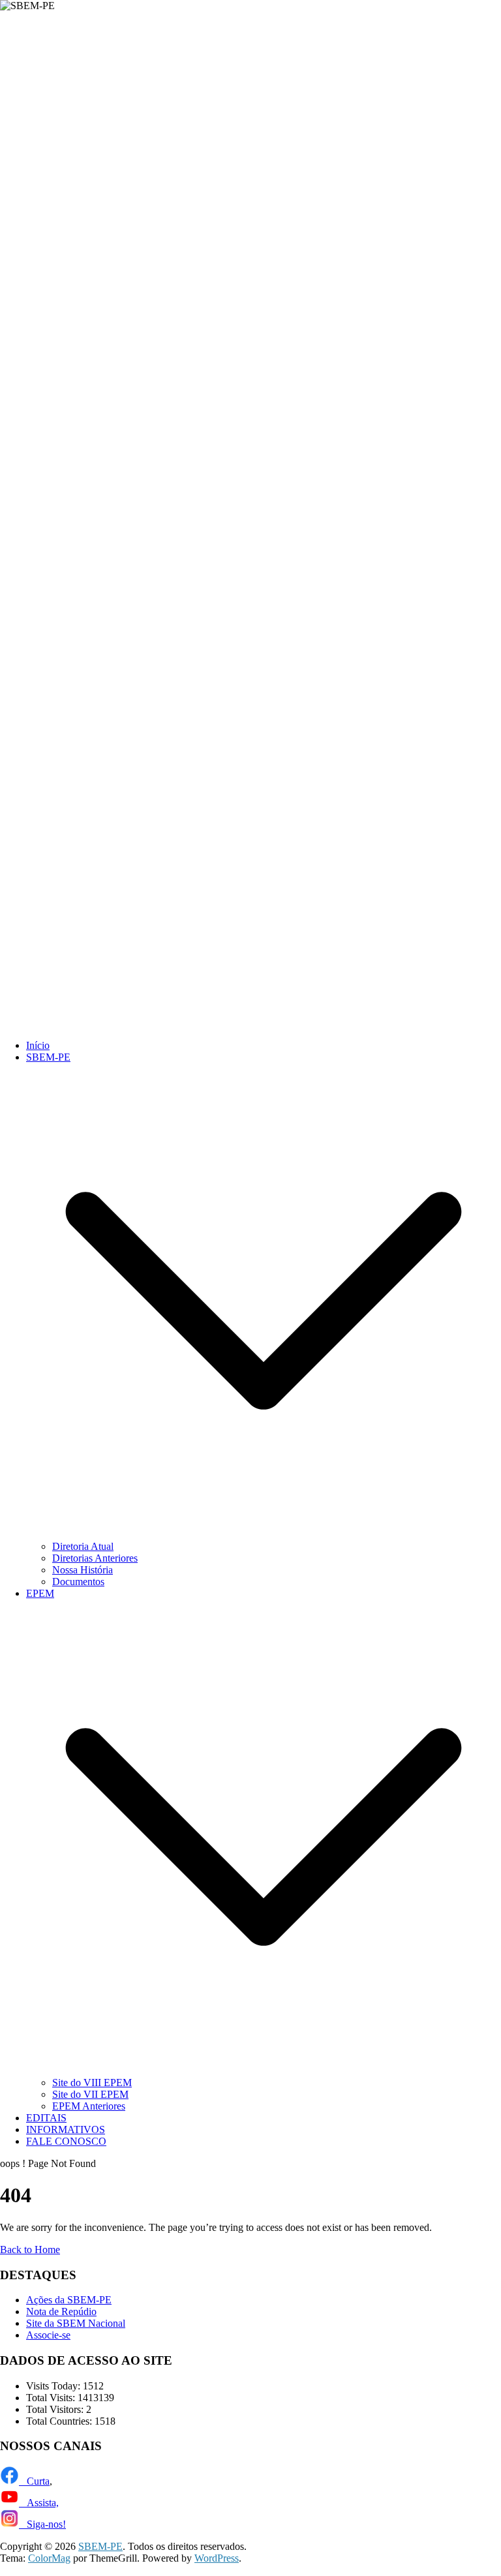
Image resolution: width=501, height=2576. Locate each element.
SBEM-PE (48, 1057)
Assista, (39, 2503)
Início (38, 1045)
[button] (264, 1535)
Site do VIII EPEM (92, 2083)
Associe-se (48, 2335)
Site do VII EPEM (90, 2094)
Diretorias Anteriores (95, 1558)
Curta (34, 2481)
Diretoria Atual (83, 1546)
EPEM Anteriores (89, 2106)
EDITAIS (46, 2118)
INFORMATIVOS (66, 2129)
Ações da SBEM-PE (69, 2300)
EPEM (40, 1593)
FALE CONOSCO (66, 2141)
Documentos (78, 1582)
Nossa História (83, 1570)
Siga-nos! (42, 2524)
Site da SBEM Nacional (76, 2323)
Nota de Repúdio (61, 2311)
